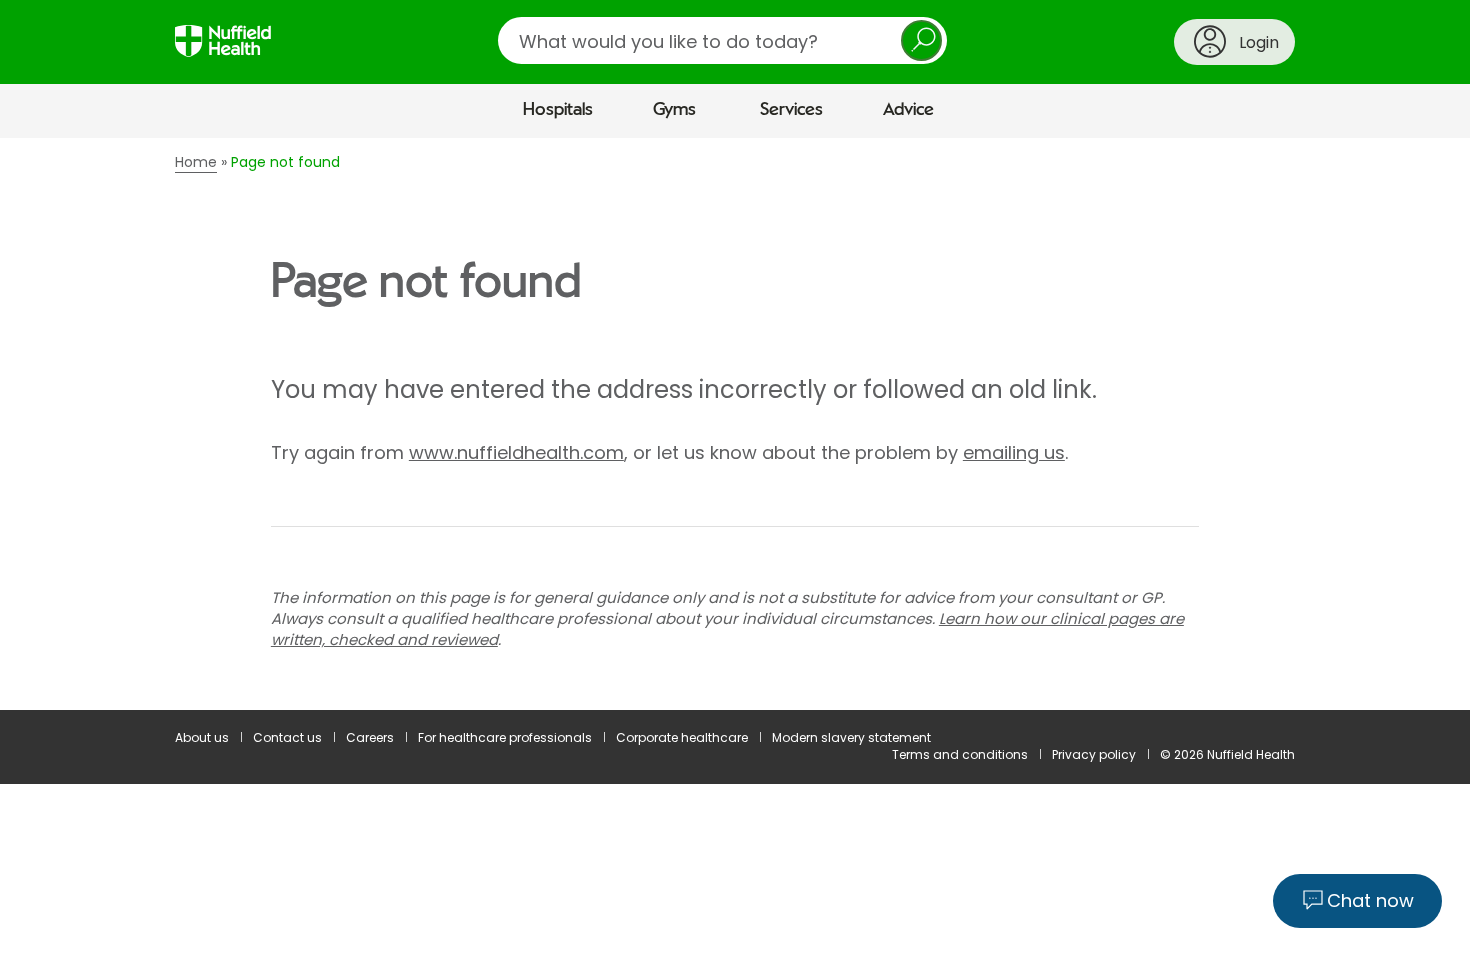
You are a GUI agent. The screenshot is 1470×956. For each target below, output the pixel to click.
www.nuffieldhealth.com (516, 452)
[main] (735, 424)
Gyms (674, 110)
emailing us (1014, 452)
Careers (370, 737)
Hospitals (558, 110)
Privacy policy (1094, 754)
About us (202, 737)
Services (791, 110)
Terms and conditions (960, 754)
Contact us (287, 737)
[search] (722, 40)
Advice (908, 110)
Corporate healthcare (682, 737)
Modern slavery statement (851, 737)
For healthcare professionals (505, 737)
